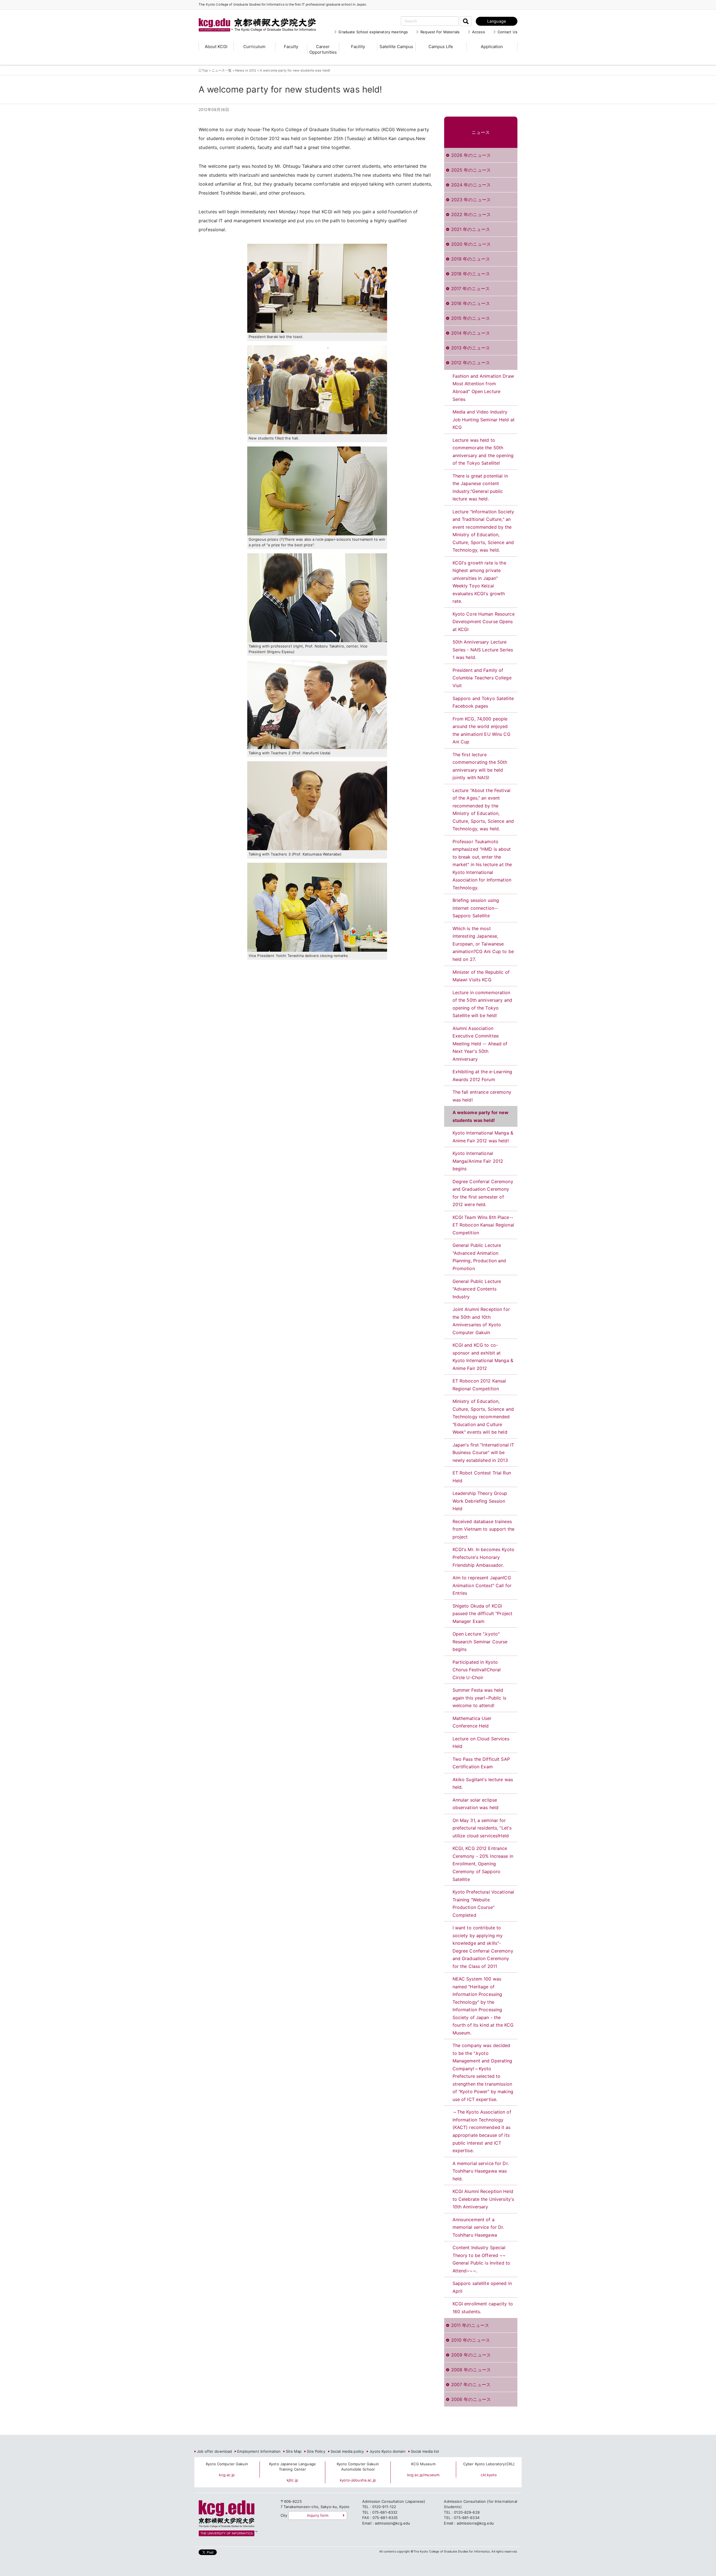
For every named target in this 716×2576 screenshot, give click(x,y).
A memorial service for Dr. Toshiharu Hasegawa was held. (481, 2171)
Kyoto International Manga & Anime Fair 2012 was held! (483, 1137)
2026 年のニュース (471, 155)
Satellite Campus (396, 47)
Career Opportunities (323, 49)
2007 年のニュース (471, 2384)
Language (497, 21)
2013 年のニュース (471, 348)
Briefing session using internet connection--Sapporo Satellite (476, 908)
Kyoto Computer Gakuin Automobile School (358, 2467)
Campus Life (441, 47)
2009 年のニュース (471, 2355)
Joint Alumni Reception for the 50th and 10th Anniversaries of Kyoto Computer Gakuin (481, 1321)
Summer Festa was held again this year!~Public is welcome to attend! (479, 1698)
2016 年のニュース (471, 303)
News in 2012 (246, 70)
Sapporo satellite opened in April (482, 2287)
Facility (358, 47)
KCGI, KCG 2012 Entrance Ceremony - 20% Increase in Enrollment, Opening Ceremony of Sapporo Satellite (483, 1864)
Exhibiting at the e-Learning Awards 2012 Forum (482, 1076)
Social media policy (347, 2451)
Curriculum (254, 47)
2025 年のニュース (471, 170)
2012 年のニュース (471, 363)
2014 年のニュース (471, 333)
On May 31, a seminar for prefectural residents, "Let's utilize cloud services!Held (482, 1828)
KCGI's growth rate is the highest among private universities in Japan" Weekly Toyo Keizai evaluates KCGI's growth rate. (479, 582)
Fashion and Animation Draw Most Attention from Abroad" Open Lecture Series (483, 388)
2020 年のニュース (471, 244)
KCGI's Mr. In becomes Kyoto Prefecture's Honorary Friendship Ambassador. (484, 1557)
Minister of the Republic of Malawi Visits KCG (481, 976)
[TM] (252, 18)
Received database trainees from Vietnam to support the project (484, 1529)
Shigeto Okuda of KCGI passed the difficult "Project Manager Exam (483, 1614)
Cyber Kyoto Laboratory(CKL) (489, 2464)
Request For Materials (440, 32)
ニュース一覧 (222, 70)
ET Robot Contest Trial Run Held (482, 1477)
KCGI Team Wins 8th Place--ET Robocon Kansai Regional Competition (483, 1225)
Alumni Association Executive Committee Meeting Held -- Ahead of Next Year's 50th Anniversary (480, 1044)
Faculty (291, 47)
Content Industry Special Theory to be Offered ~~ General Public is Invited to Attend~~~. (481, 2259)
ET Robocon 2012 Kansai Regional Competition (479, 1385)
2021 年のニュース (471, 229)
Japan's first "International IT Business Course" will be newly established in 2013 (483, 1453)
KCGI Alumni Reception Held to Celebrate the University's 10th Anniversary (483, 2199)
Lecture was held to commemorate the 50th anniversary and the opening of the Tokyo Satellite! (483, 452)
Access (479, 32)
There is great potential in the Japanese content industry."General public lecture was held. (480, 487)
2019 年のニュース (471, 259)
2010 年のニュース (471, 2340)
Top (205, 70)
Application (492, 47)
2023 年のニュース (471, 200)
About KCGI (216, 47)
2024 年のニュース (471, 185)
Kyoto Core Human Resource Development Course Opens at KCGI (484, 622)
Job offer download (214, 2451)
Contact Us (507, 32)
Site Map (294, 2451)
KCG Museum (423, 2464)
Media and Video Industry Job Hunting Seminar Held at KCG (484, 420)
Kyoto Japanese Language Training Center (292, 2467)
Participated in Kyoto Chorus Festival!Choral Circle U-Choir (477, 1670)
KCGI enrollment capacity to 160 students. (483, 2308)
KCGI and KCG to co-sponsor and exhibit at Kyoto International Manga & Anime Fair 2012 (483, 1357)
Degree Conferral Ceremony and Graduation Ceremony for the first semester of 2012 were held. (483, 1193)
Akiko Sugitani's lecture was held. (483, 1783)
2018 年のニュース (471, 274)
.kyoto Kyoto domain (387, 2451)
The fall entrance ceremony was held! (482, 1096)
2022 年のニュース (471, 214)
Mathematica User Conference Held (472, 1722)
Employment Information (259, 2451)
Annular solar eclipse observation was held (476, 1804)
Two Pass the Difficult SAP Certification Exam (481, 1763)
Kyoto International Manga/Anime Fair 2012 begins (478, 1161)
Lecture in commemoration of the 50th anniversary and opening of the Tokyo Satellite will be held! (482, 1004)
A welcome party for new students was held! (481, 1116)
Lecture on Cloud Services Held (481, 1743)
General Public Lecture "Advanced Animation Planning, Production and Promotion (479, 1257)
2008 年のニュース (471, 2370)
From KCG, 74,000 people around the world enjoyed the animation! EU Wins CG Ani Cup (481, 730)
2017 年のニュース (470, 289)
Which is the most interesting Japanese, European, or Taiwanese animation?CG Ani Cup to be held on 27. (483, 944)
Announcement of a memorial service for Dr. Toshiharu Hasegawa (478, 2227)
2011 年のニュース (470, 2325)
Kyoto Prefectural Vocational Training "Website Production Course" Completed (483, 1903)
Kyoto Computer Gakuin (227, 2464)
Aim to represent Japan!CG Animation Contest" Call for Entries (482, 1585)
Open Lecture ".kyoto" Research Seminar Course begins (480, 1642)
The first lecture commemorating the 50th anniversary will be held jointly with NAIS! (480, 766)
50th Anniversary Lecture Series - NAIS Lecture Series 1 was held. (483, 650)
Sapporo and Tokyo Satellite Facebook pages (483, 702)
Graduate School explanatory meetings (373, 32)
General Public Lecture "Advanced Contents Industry (477, 1289)
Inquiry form (318, 2515)
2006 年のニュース (471, 2399)
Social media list (425, 2451)
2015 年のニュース (471, 318)
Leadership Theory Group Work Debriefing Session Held (480, 1501)
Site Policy (316, 2451)
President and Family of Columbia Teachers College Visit (482, 678)
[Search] (466, 21)
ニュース (481, 132)
